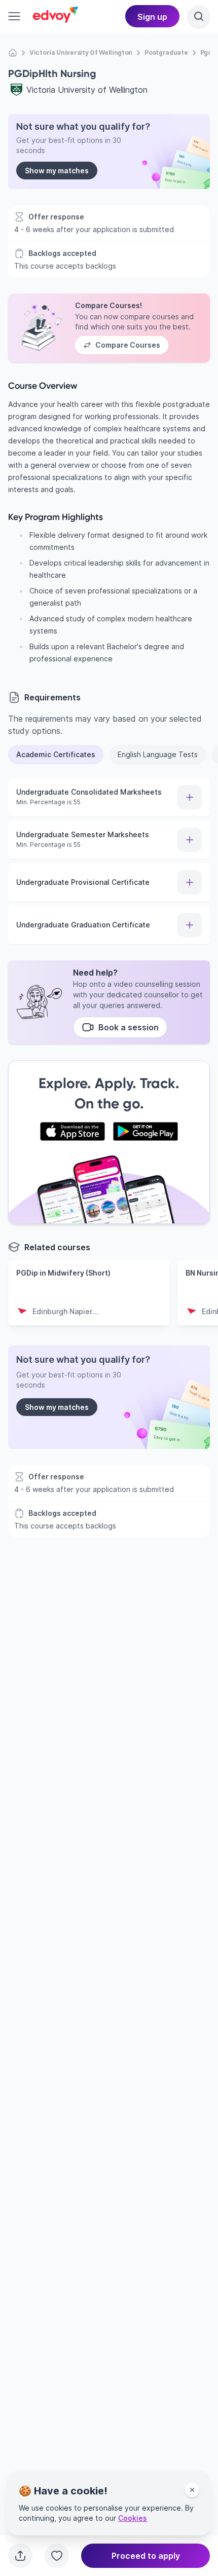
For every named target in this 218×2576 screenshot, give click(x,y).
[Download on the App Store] (72, 1132)
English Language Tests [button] (158, 754)
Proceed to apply (146, 2556)
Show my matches (57, 171)
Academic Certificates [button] (56, 754)
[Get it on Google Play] (146, 1132)
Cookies (133, 2518)
